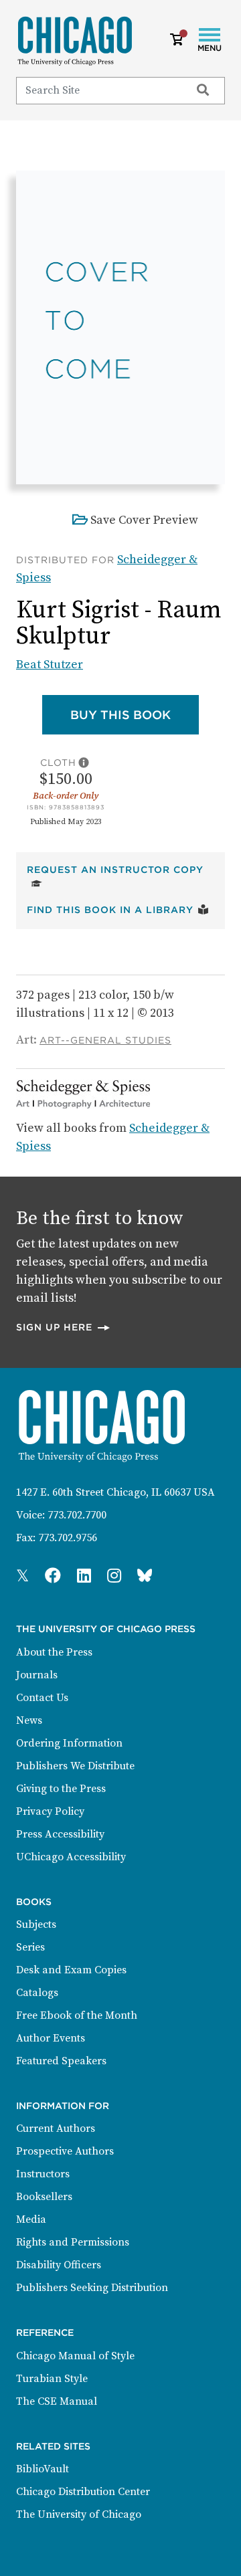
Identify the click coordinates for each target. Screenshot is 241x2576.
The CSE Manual (57, 2401)
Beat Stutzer (50, 665)
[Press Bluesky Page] (145, 1577)
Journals (37, 1675)
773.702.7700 (77, 1515)
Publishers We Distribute (75, 1766)
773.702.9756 (68, 1538)
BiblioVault (43, 2469)
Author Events (51, 2038)
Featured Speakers (61, 2061)
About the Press (54, 1652)
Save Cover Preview (144, 520)
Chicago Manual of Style (75, 2356)
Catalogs (37, 1993)
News (29, 1720)
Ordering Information (69, 1743)
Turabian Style (52, 2379)
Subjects (36, 1924)
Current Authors (56, 2128)
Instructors (43, 2174)
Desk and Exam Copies (71, 1970)
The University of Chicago (79, 2514)
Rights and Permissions (73, 2242)
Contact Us (42, 1698)
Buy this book (135, 714)
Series (30, 1947)
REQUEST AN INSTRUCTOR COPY (120, 869)
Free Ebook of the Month (77, 2015)
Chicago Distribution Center (83, 2492)
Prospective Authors (65, 2151)
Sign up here (64, 1327)
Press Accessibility (60, 1834)
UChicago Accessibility (71, 1857)
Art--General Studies (105, 1040)
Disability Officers (59, 2265)
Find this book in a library (118, 909)
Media (31, 2219)
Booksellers (44, 2197)
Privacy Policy (50, 1811)
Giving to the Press (61, 1789)
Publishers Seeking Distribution (92, 2288)
